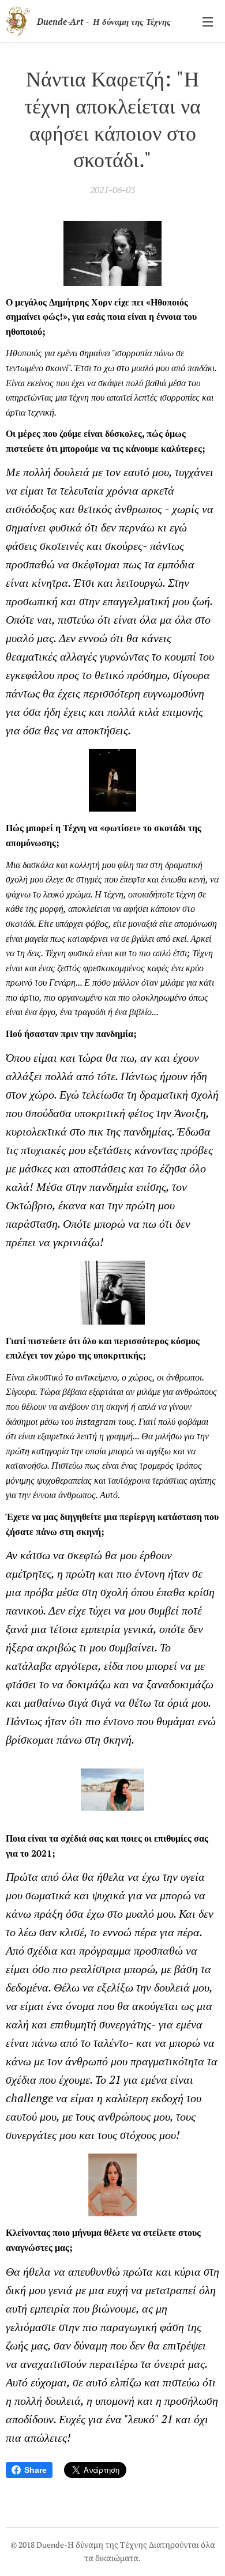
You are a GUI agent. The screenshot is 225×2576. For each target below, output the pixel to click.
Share (35, 2470)
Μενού (208, 21)
